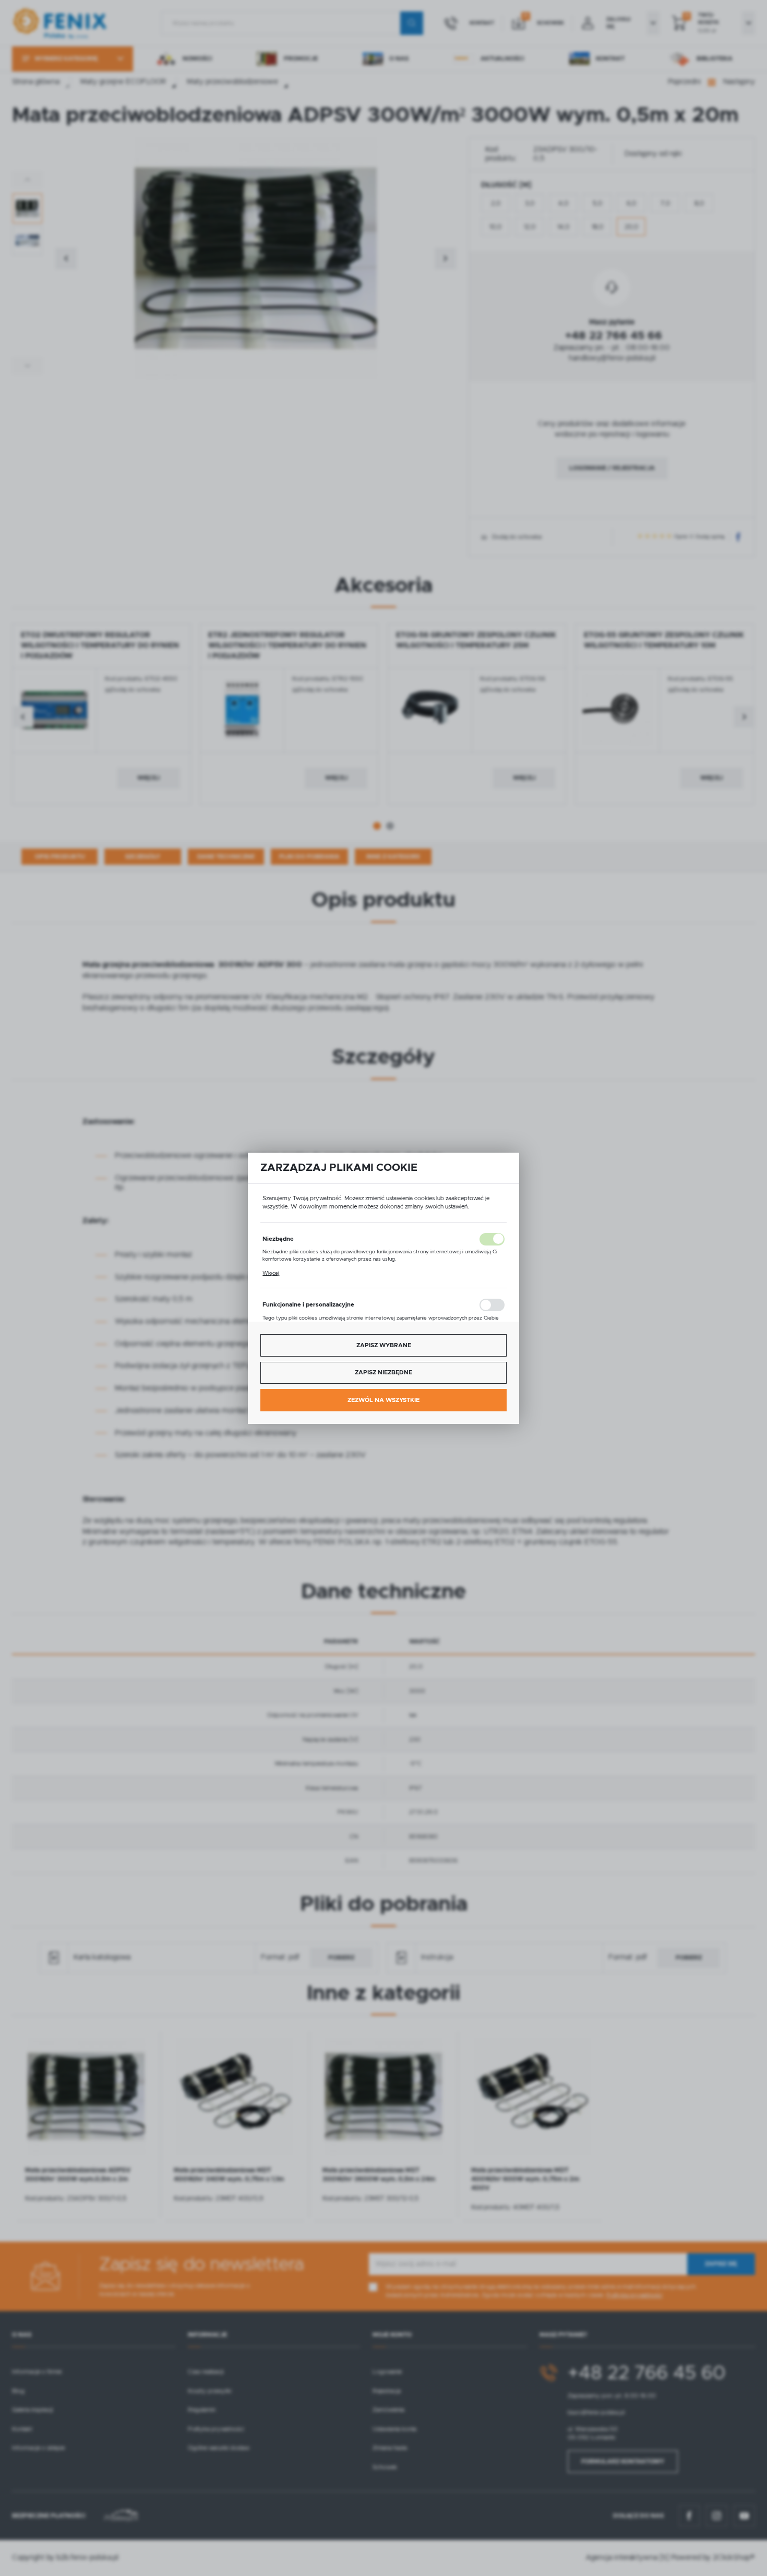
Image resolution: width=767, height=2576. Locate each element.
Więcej (271, 1273)
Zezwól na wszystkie (383, 1400)
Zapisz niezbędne (383, 1372)
